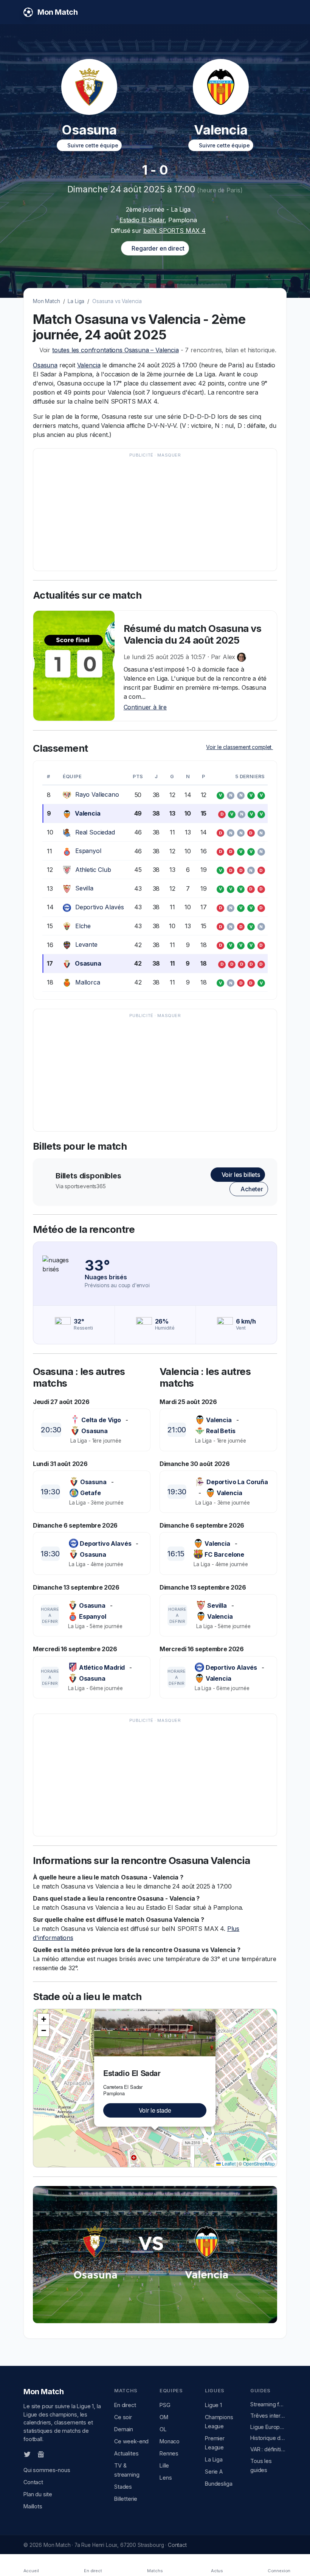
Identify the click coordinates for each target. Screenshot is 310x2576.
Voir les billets (240, 1175)
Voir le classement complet (239, 747)
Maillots (33, 2506)
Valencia (89, 365)
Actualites (126, 2453)
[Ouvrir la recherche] (280, 12)
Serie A (214, 2472)
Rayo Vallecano (97, 794)
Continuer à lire (145, 707)
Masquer (169, 455)
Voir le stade (155, 2110)
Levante (86, 944)
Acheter (251, 1189)
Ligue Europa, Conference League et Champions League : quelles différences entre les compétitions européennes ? (268, 2427)
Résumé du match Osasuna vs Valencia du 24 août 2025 (193, 634)
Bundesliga (219, 2484)
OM (164, 2417)
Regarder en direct (157, 248)
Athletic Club (93, 870)
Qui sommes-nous (47, 2470)
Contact (33, 2482)
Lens (166, 2478)
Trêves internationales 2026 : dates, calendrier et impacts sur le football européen (268, 2416)
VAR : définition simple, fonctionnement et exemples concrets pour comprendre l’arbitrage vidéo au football (268, 2449)
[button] (211, 2016)
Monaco (170, 2441)
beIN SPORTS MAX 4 (174, 231)
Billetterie (126, 2499)
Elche (83, 926)
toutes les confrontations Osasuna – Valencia (115, 350)
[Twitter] (27, 2454)
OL (163, 2429)
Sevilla (84, 888)
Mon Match (46, 301)
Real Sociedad (95, 832)
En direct (125, 2405)
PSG (165, 2405)
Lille (164, 2465)
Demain (124, 2429)
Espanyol (88, 851)
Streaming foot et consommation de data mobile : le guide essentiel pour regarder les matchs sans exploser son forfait (268, 2404)
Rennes (169, 2453)
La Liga (76, 301)
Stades (123, 2487)
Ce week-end (131, 2441)
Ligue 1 (213, 2405)
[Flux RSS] (53, 2454)
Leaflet (228, 2163)
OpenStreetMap (259, 2163)
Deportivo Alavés (99, 907)
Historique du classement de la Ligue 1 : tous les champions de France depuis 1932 (268, 2438)
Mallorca (88, 982)
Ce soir (123, 2417)
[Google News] (41, 2454)
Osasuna (45, 365)
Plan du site (38, 2494)
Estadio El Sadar (142, 220)
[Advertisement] (155, 513)
